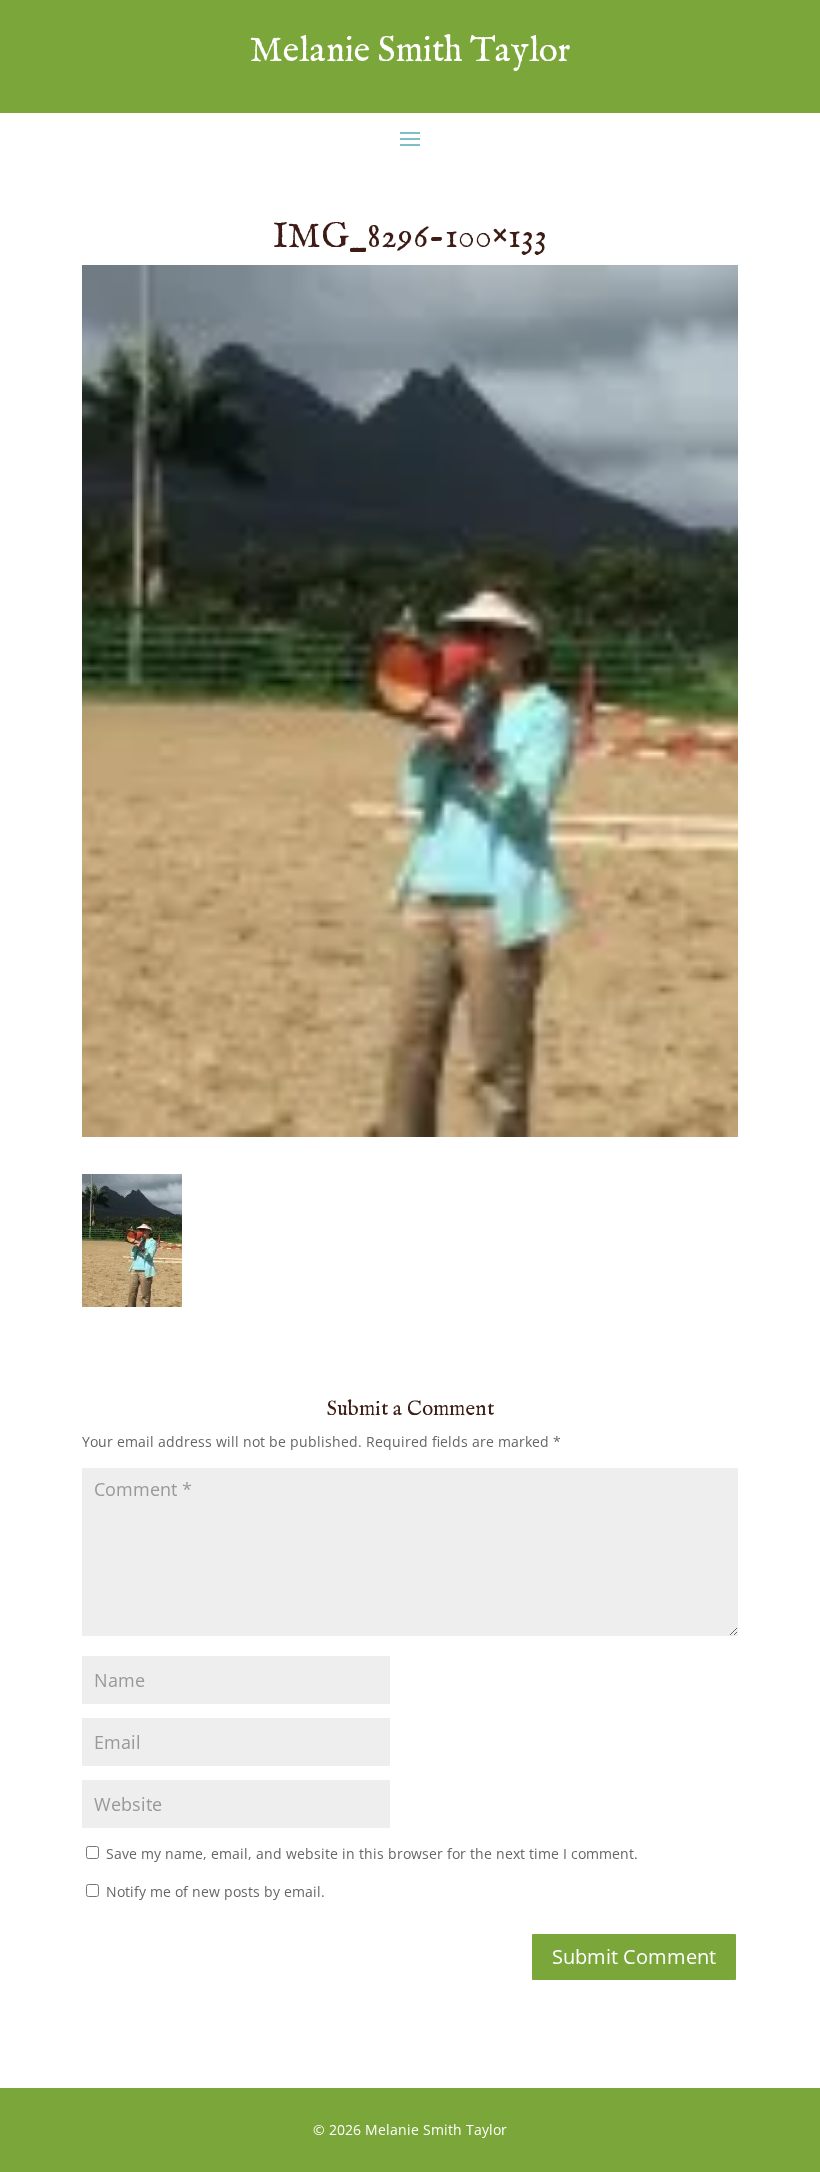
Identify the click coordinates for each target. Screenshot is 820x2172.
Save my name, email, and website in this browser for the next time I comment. (372, 1853)
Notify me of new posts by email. (215, 1891)
